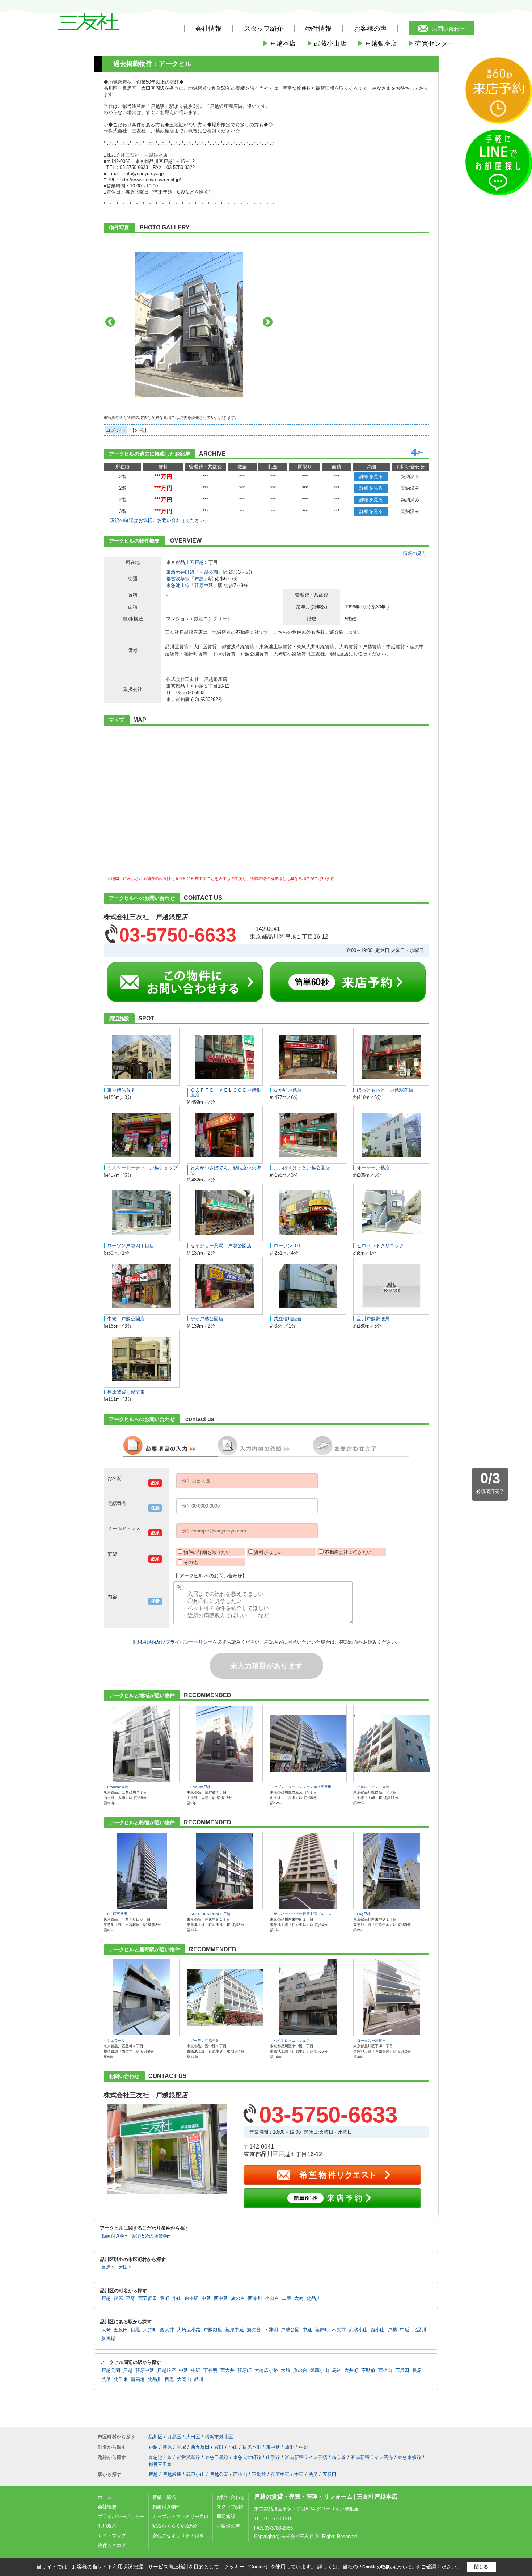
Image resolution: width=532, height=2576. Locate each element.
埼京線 (339, 2457)
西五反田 (148, 2298)
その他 (191, 1562)
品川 (199, 2379)
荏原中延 (204, 585)
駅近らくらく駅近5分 (175, 2526)
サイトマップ (112, 2536)
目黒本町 (252, 2447)
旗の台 (238, 2298)
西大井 (167, 2330)
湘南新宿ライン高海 (372, 2457)
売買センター (431, 43)
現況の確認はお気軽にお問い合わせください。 (159, 520)
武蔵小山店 (326, 43)
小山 (177, 2298)
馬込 (337, 2370)
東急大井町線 (180, 572)
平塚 (131, 2298)
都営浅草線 (178, 579)
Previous (110, 322)
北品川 (314, 2298)
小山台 (272, 2298)
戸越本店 (279, 43)
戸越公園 (208, 572)
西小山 (378, 2330)
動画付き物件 (115, 2236)
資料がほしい (268, 1552)
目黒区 (108, 2267)
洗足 (106, 2379)
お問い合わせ (448, 29)
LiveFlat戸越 (200, 1787)
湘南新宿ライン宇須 (306, 2457)
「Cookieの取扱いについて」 (387, 2567)
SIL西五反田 (117, 1914)
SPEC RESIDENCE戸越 (210, 1914)
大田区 (125, 2267)
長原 (417, 2370)
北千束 (121, 2379)
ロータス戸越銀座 (371, 2040)
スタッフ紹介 (231, 2507)
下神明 (271, 2330)
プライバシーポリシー (189, 1642)
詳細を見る (371, 477)
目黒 (135, 2330)
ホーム (105, 2497)
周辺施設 (226, 2516)
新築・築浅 (164, 2497)
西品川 (255, 2298)
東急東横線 (409, 2457)
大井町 (150, 2330)
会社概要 (107, 2507)
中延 (206, 2298)
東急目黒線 (217, 2457)
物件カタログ (112, 2545)
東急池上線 (178, 585)
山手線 (273, 2457)
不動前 (339, 2330)
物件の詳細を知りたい (207, 1552)
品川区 (187, 562)
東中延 (192, 2298)
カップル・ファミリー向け (181, 2516)
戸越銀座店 (377, 43)
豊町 (165, 2298)
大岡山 (184, 2379)
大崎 (299, 2298)
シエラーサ (116, 2040)
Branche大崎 (118, 1787)
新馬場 (108, 2339)
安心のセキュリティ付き (178, 2536)
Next (268, 322)
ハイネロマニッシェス (292, 2040)
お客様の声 (370, 29)
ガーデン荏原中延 (205, 2040)
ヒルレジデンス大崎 (373, 1787)
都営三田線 (160, 2464)
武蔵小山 (358, 2330)
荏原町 (322, 2330)
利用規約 (147, 1642)
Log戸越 (364, 1914)
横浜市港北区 (219, 2437)
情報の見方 (415, 553)
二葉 (287, 2298)
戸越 (199, 562)
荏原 (118, 2298)
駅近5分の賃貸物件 (153, 2236)
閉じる (481, 2567)
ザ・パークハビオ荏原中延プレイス (303, 1914)
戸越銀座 (213, 2330)
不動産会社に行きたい (348, 1552)
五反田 (121, 2330)
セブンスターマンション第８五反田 (303, 1787)
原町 (290, 2447)
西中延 (221, 2298)
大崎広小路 (189, 2330)
